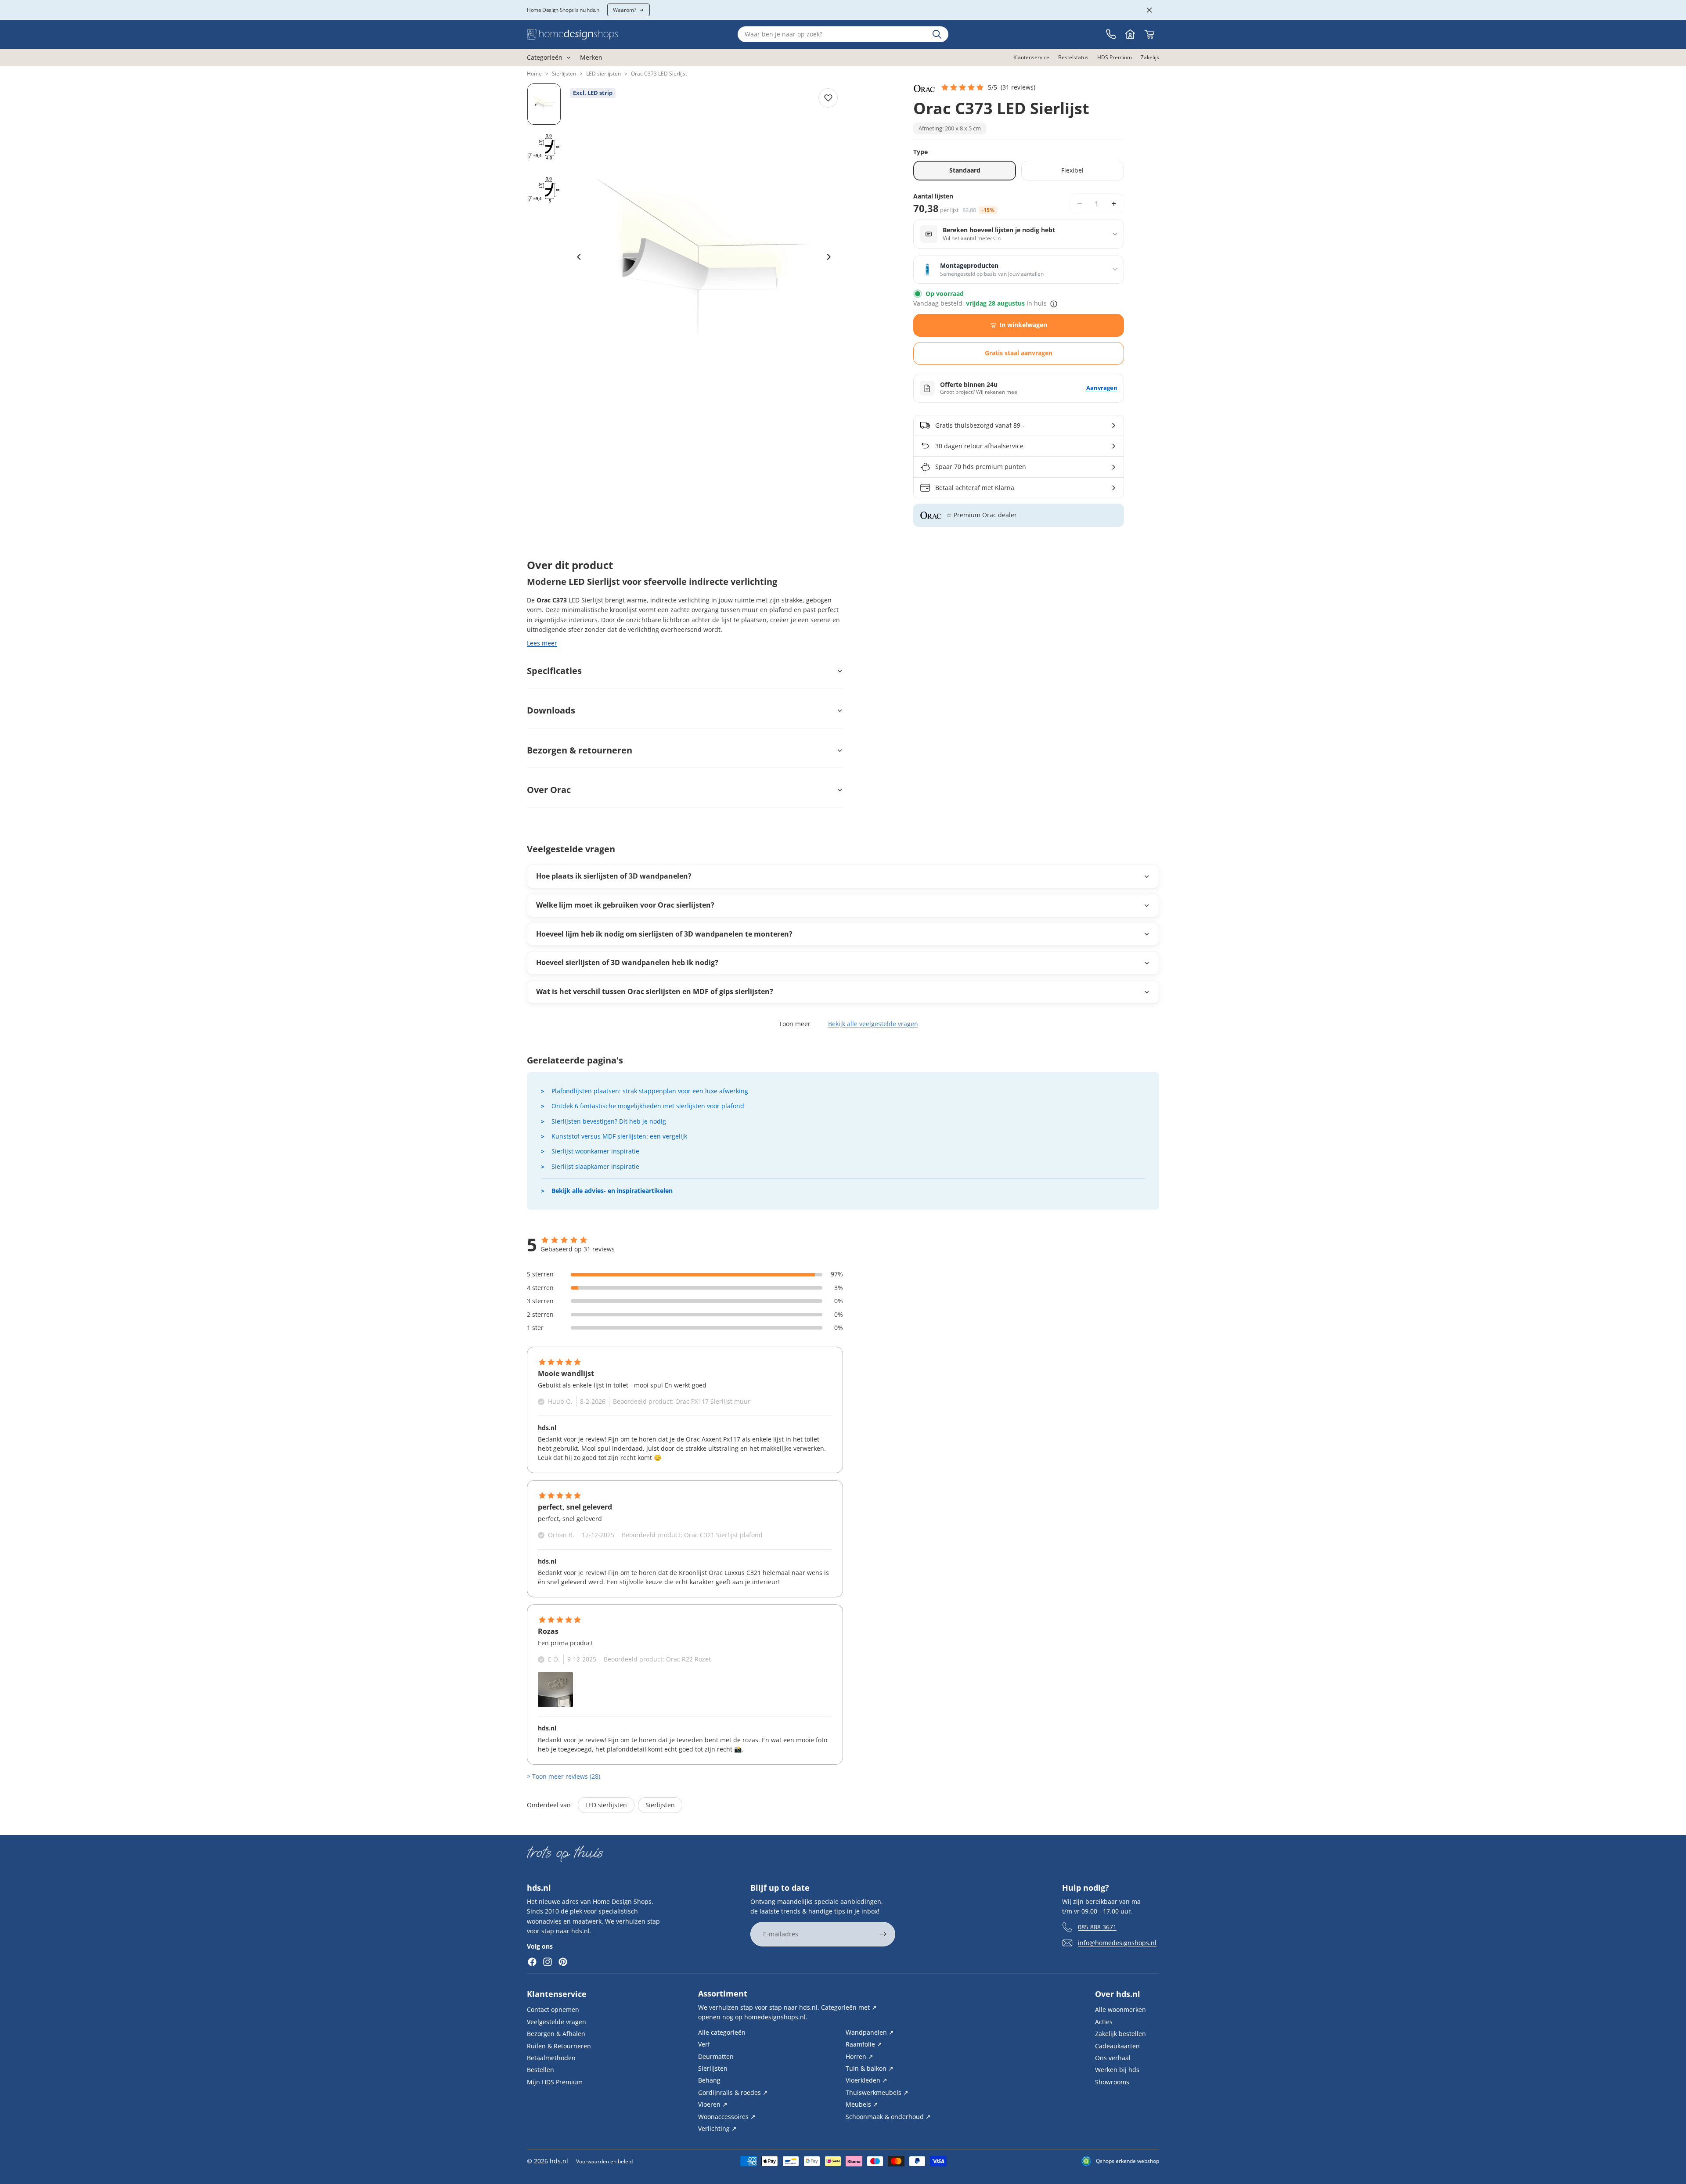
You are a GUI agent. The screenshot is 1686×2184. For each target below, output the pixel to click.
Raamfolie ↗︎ (864, 2044)
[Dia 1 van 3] (544, 104)
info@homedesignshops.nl (1117, 1942)
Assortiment (723, 1993)
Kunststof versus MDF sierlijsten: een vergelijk (619, 1136)
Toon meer (795, 1024)
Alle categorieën (722, 2032)
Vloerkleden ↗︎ (866, 2080)
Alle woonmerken (1120, 2009)
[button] (988, 87)
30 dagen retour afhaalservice (979, 446)
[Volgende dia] (829, 257)
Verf (704, 2044)
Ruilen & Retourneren (559, 2045)
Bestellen (540, 2070)
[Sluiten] (1149, 10)
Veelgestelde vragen (557, 2022)
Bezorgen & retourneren (580, 750)
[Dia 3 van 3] (544, 190)
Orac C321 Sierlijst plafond (723, 1535)
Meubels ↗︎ (862, 2104)
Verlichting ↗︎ (717, 2128)
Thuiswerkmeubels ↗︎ (877, 2092)
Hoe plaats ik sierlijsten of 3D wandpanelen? (614, 876)
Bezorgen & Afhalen (556, 2034)
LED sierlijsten (603, 74)
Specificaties (554, 671)
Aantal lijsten (933, 196)
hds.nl (559, 2161)
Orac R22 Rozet (688, 1659)
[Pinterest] (563, 1962)
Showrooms (1112, 2081)
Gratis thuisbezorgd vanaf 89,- (980, 425)
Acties (1104, 2022)
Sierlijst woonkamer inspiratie (595, 1151)
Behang (709, 2080)
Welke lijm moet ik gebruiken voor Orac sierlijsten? (625, 905)
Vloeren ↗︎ (713, 2104)
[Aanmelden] (883, 1934)
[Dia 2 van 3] (544, 147)
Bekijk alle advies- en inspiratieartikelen (612, 1191)
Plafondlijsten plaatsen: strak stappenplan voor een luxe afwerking (650, 1091)
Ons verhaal (1113, 2058)
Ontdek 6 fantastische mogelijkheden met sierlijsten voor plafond (648, 1106)
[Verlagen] (1080, 204)
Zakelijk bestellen (1120, 2034)
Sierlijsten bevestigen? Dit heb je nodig (609, 1121)
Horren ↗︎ (859, 2056)
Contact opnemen (553, 2009)
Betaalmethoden (551, 2058)
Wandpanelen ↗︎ (870, 2032)
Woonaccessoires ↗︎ (727, 2116)
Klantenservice (557, 1994)
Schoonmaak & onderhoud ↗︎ (888, 2116)
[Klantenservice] (1111, 34)
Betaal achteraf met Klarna (975, 488)
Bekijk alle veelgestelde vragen (873, 1024)
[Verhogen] (1114, 204)
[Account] (1130, 34)
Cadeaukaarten (1117, 2045)
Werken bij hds (1117, 2070)
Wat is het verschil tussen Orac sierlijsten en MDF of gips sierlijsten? (655, 991)
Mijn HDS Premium (555, 2081)
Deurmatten (716, 2056)
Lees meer (542, 643)
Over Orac (549, 790)
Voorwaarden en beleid (604, 2161)
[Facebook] (532, 1962)
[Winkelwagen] (1149, 34)
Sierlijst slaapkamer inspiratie (595, 1166)
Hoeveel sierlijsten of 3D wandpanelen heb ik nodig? (627, 962)
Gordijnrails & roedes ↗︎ (733, 2092)
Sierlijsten (564, 74)
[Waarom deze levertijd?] (1054, 304)
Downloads (551, 710)
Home (534, 74)
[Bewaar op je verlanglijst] (828, 98)
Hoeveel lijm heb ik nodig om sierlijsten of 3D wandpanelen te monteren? (664, 934)
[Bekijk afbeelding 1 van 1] (555, 1690)
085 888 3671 (1097, 1926)
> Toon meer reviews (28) (564, 1776)
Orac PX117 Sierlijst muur (713, 1401)
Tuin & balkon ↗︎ (870, 2068)
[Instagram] (548, 1962)
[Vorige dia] (579, 257)
